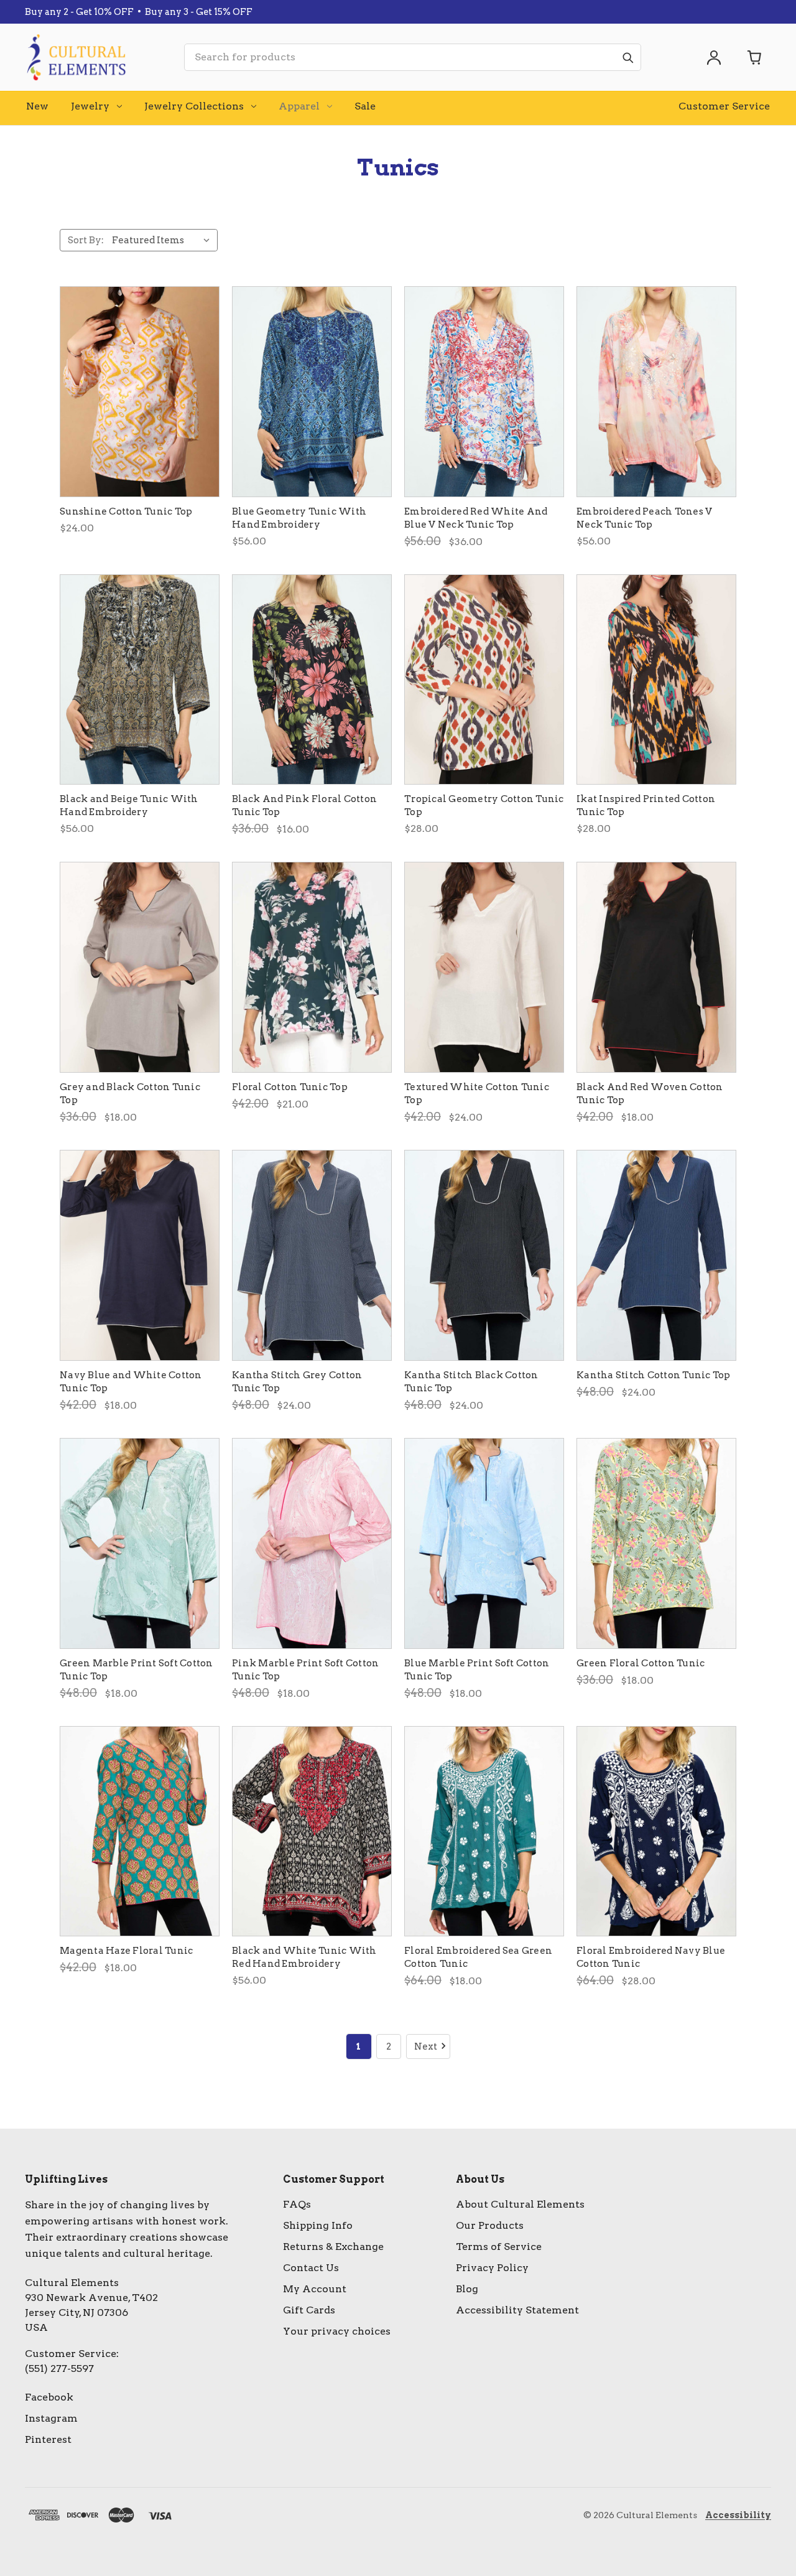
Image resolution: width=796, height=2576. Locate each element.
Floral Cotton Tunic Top (290, 1087)
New (37, 106)
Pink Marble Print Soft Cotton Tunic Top (305, 1670)
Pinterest (48, 2439)
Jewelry (90, 106)
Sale (365, 106)
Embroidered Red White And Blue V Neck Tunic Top (476, 518)
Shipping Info (318, 2225)
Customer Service (724, 106)
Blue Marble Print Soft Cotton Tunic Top (477, 1670)
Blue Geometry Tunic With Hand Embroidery (299, 518)
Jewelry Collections (194, 106)
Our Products (490, 2225)
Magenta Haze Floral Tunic (126, 1951)
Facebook (49, 2397)
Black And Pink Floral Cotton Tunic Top (304, 805)
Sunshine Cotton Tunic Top (126, 511)
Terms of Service (499, 2247)
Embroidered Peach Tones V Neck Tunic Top (644, 518)
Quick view (140, 391)
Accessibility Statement (517, 2310)
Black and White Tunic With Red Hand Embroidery (304, 1957)
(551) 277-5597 (59, 2368)
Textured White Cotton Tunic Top (477, 1094)
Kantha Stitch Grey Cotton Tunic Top (297, 1382)
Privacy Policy (492, 2268)
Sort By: (86, 240)
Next (426, 2046)
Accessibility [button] (738, 2515)
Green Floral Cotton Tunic (641, 1663)
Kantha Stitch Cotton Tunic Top (654, 1375)
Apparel (299, 106)
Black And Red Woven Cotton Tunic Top (650, 1094)
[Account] (714, 57)
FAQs (297, 2204)
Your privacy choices (337, 2331)
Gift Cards (309, 2310)
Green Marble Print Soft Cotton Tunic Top (137, 1670)
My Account (315, 2289)
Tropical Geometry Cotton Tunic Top (484, 805)
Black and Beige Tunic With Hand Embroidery (129, 805)
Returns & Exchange (333, 2247)
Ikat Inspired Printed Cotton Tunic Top (646, 805)
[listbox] (164, 240)
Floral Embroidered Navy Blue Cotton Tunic (651, 1957)
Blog (467, 2289)
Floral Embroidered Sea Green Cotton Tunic (478, 1957)
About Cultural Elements (520, 2204)
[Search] (627, 57)
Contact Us (311, 2268)
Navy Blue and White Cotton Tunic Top (131, 1382)
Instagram (51, 2418)
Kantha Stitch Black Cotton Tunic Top (471, 1382)
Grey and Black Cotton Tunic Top (130, 1094)
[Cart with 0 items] (755, 57)
